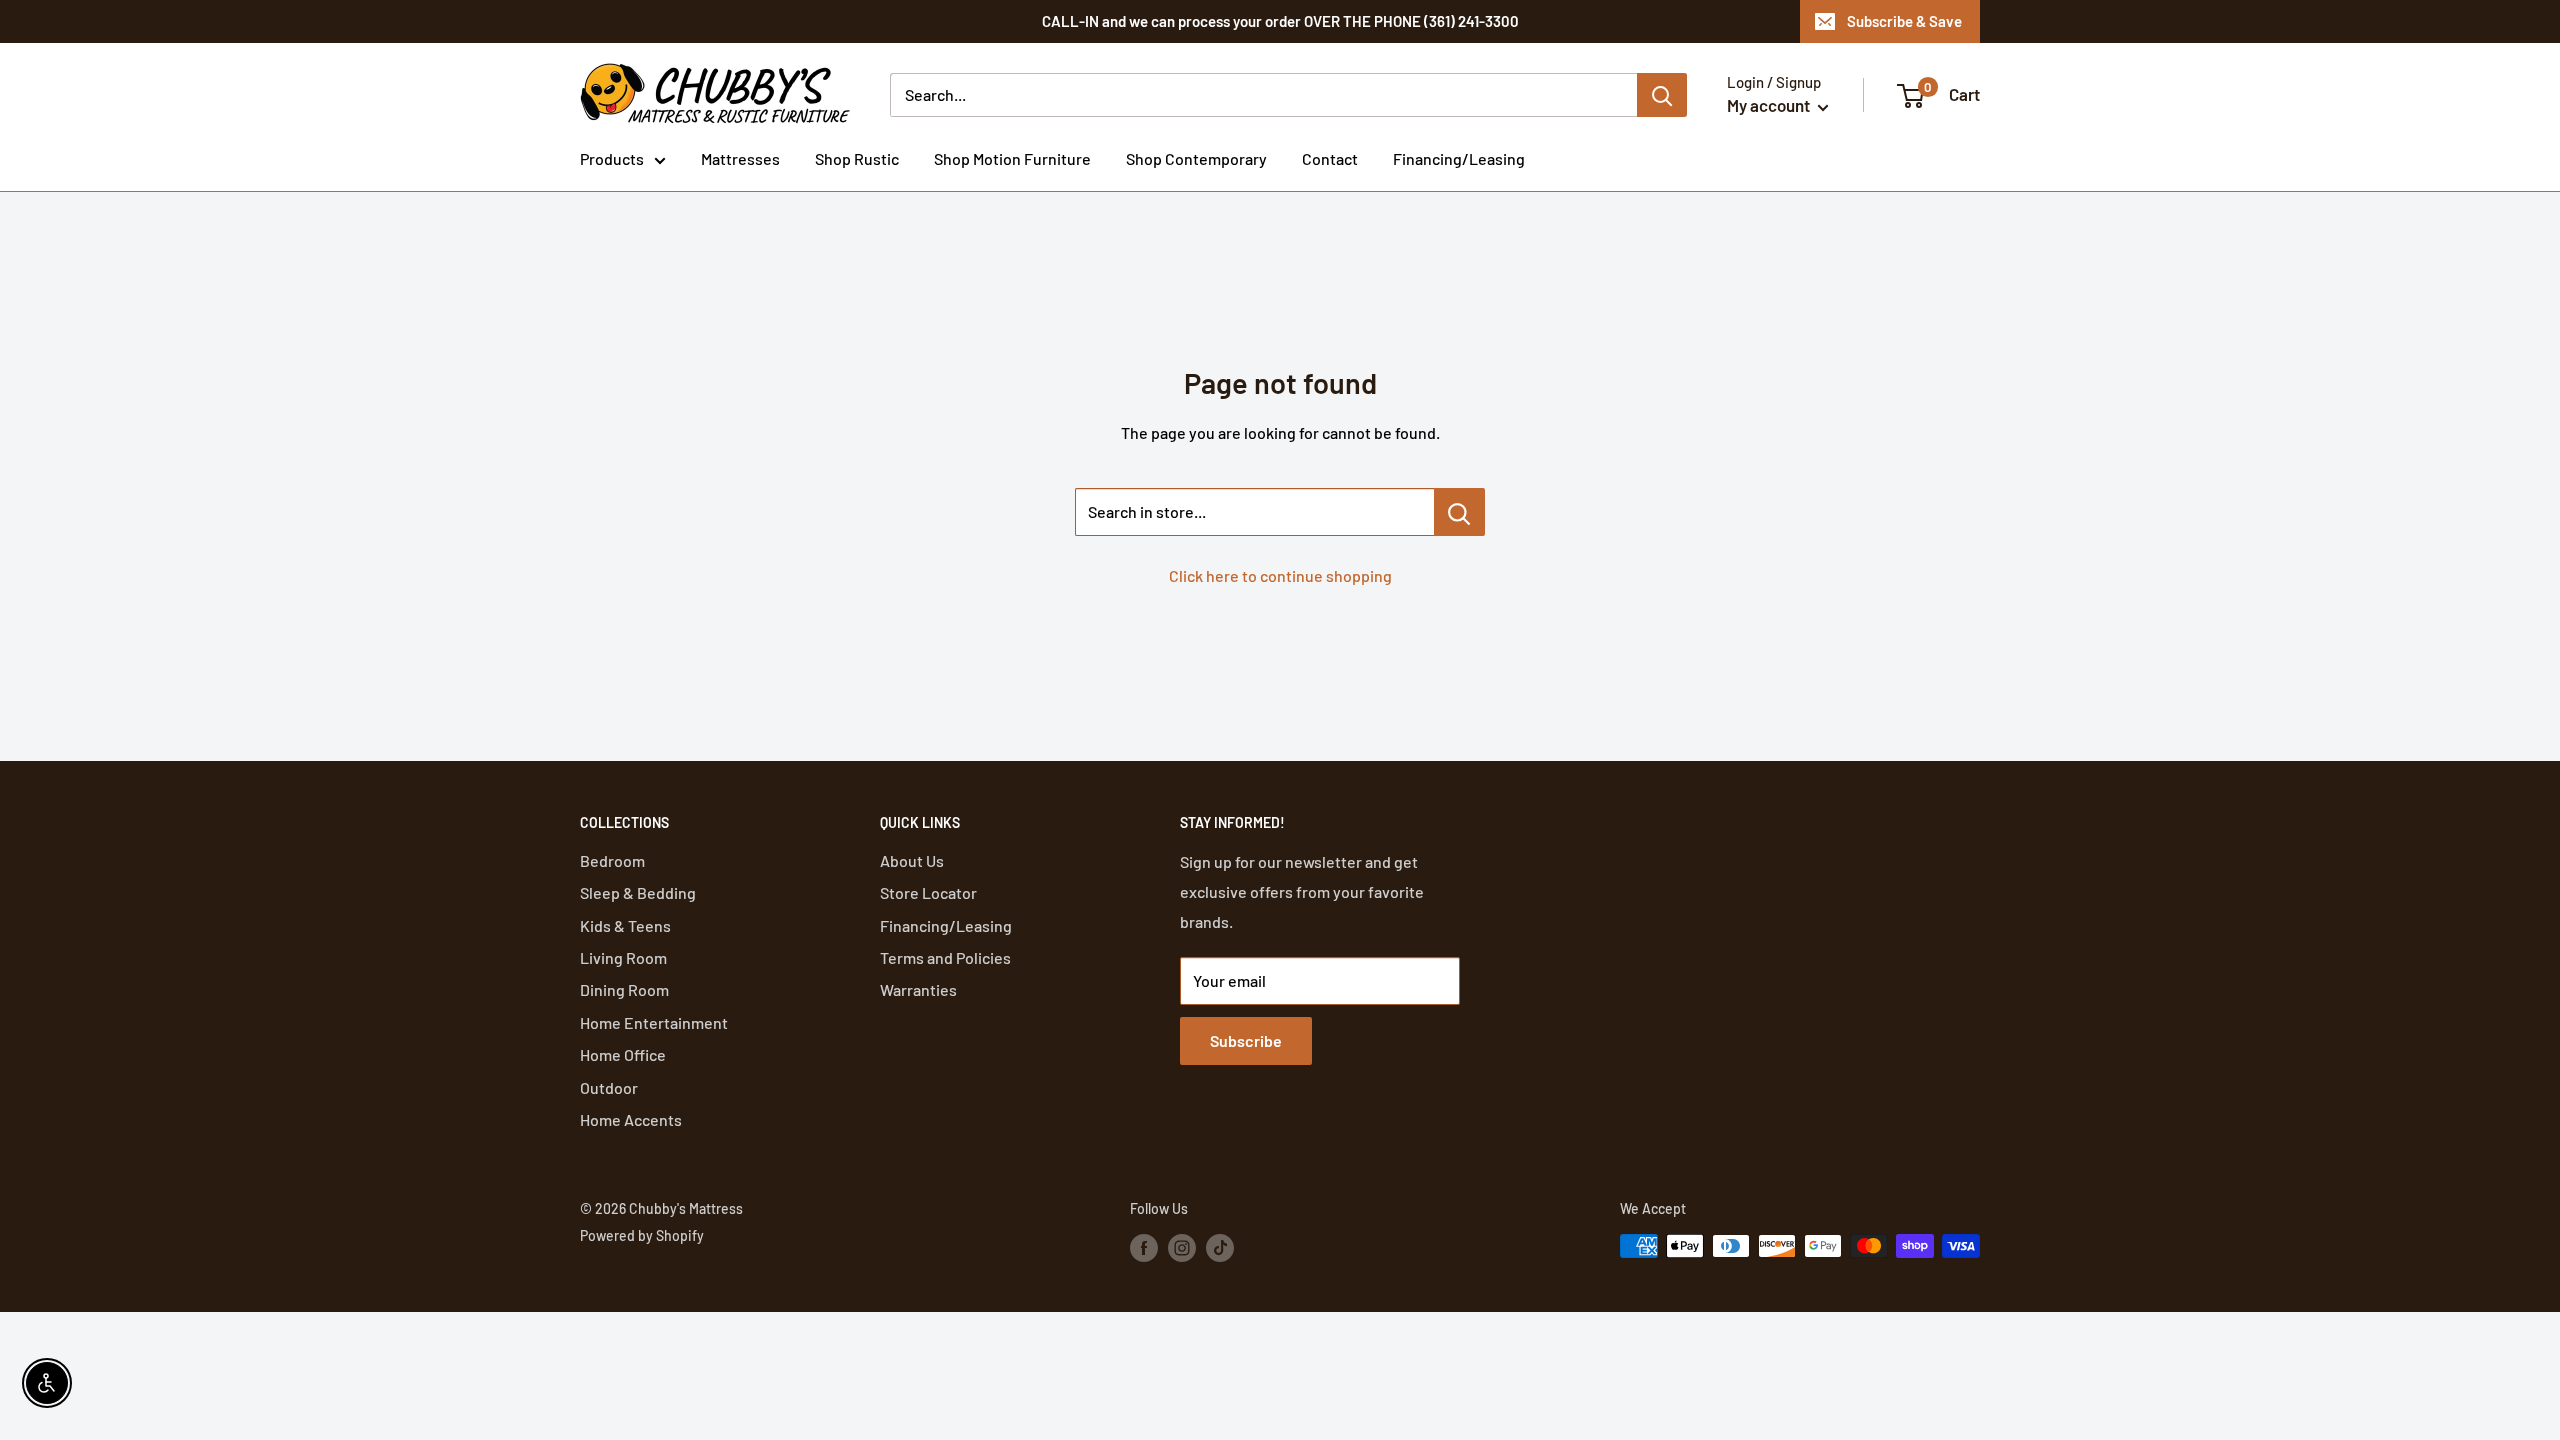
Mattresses (740, 158)
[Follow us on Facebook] (1144, 1248)
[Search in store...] (1459, 512)
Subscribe (1246, 1040)
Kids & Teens (625, 925)
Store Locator (928, 892)
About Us (912, 860)
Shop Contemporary (1196, 158)
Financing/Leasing (1459, 158)
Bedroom (612, 860)
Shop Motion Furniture (1012, 158)
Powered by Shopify (642, 1235)
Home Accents (631, 1119)
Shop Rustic (857, 158)
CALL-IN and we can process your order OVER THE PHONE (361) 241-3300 (1280, 21)
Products (612, 158)
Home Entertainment (654, 1022)
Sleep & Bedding (638, 892)
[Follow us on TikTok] (1220, 1248)
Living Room (623, 957)
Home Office (623, 1054)
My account (1770, 105)
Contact (1330, 158)
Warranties (918, 989)
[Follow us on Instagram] (1182, 1248)
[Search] (1662, 95)
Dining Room (624, 989)
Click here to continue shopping (1280, 575)
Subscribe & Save (1904, 21)
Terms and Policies (945, 957)
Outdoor (609, 1087)
